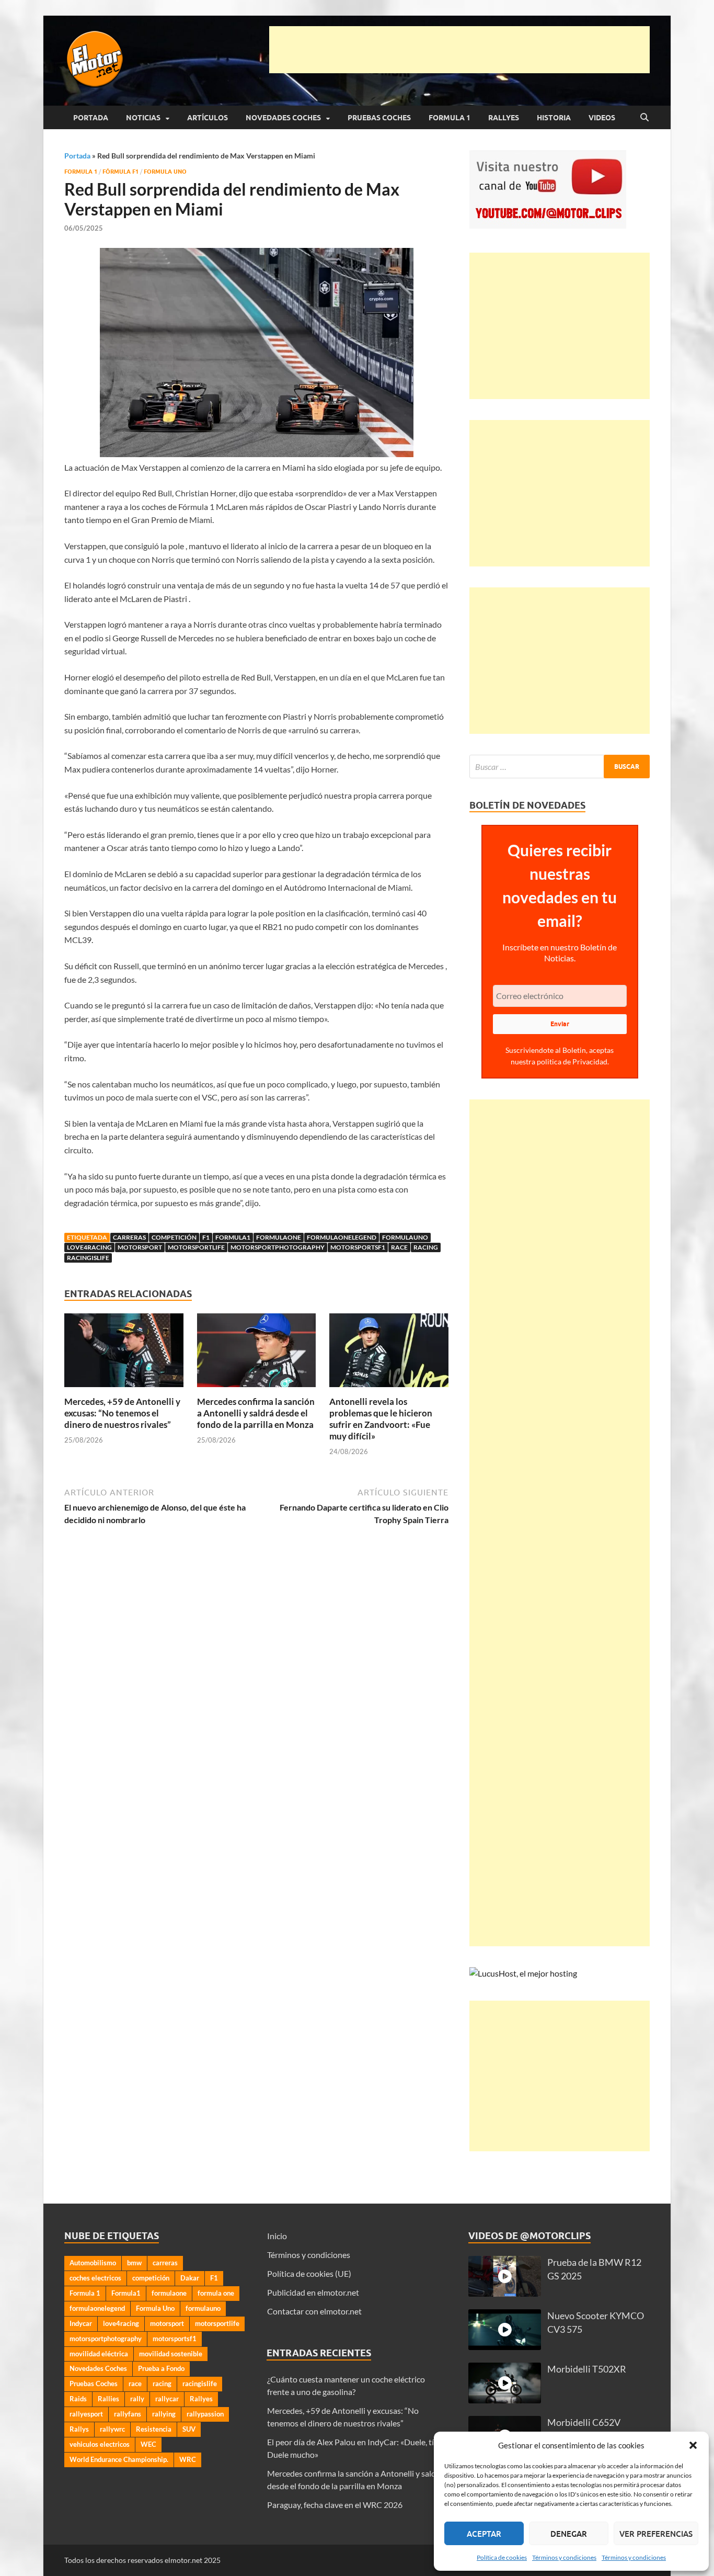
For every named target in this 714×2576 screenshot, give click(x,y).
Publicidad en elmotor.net (313, 2292)
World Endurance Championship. (119, 2459)
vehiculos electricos (100, 2444)
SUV (189, 2429)
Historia (554, 118)
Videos (602, 118)
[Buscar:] (560, 767)
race (399, 1247)
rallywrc (112, 2429)
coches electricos (95, 2278)
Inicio (277, 2236)
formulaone (279, 1237)
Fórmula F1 (120, 172)
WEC (148, 2444)
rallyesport (86, 2414)
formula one (216, 2293)
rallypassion (205, 2414)
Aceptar (484, 2534)
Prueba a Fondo (161, 2368)
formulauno (405, 1237)
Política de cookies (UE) (309, 2273)
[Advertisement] (459, 50)
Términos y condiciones (564, 2557)
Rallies (108, 2399)
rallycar (167, 2399)
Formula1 (233, 1237)
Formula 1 (450, 118)
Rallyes (504, 118)
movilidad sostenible (171, 2354)
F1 (206, 1237)
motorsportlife (196, 1247)
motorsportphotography (278, 1247)
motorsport (140, 1247)
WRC (188, 2459)
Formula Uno (165, 172)
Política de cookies (502, 2557)
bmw (134, 2263)
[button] (693, 2445)
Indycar (81, 2323)
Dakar (190, 2278)
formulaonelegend (342, 1237)
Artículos (208, 118)
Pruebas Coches (379, 118)
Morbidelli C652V (584, 2422)
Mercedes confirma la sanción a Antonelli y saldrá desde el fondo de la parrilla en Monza (256, 1413)
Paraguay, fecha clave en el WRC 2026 (335, 2505)
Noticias (143, 118)
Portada (91, 118)
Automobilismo (93, 2263)
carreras (129, 1237)
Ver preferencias (656, 2534)
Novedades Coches (283, 118)
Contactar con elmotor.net (314, 2311)
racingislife (88, 1258)
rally (137, 2399)
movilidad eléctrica (99, 2354)
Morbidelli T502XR (587, 2369)
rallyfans (128, 2414)
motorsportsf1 (358, 1247)
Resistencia (154, 2429)
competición (174, 1237)
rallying (164, 2414)
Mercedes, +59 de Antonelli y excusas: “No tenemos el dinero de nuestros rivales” (122, 1413)
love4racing (89, 1247)
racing (426, 1247)
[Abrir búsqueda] (644, 118)
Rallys (79, 2429)
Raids (78, 2399)
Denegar (569, 2534)
